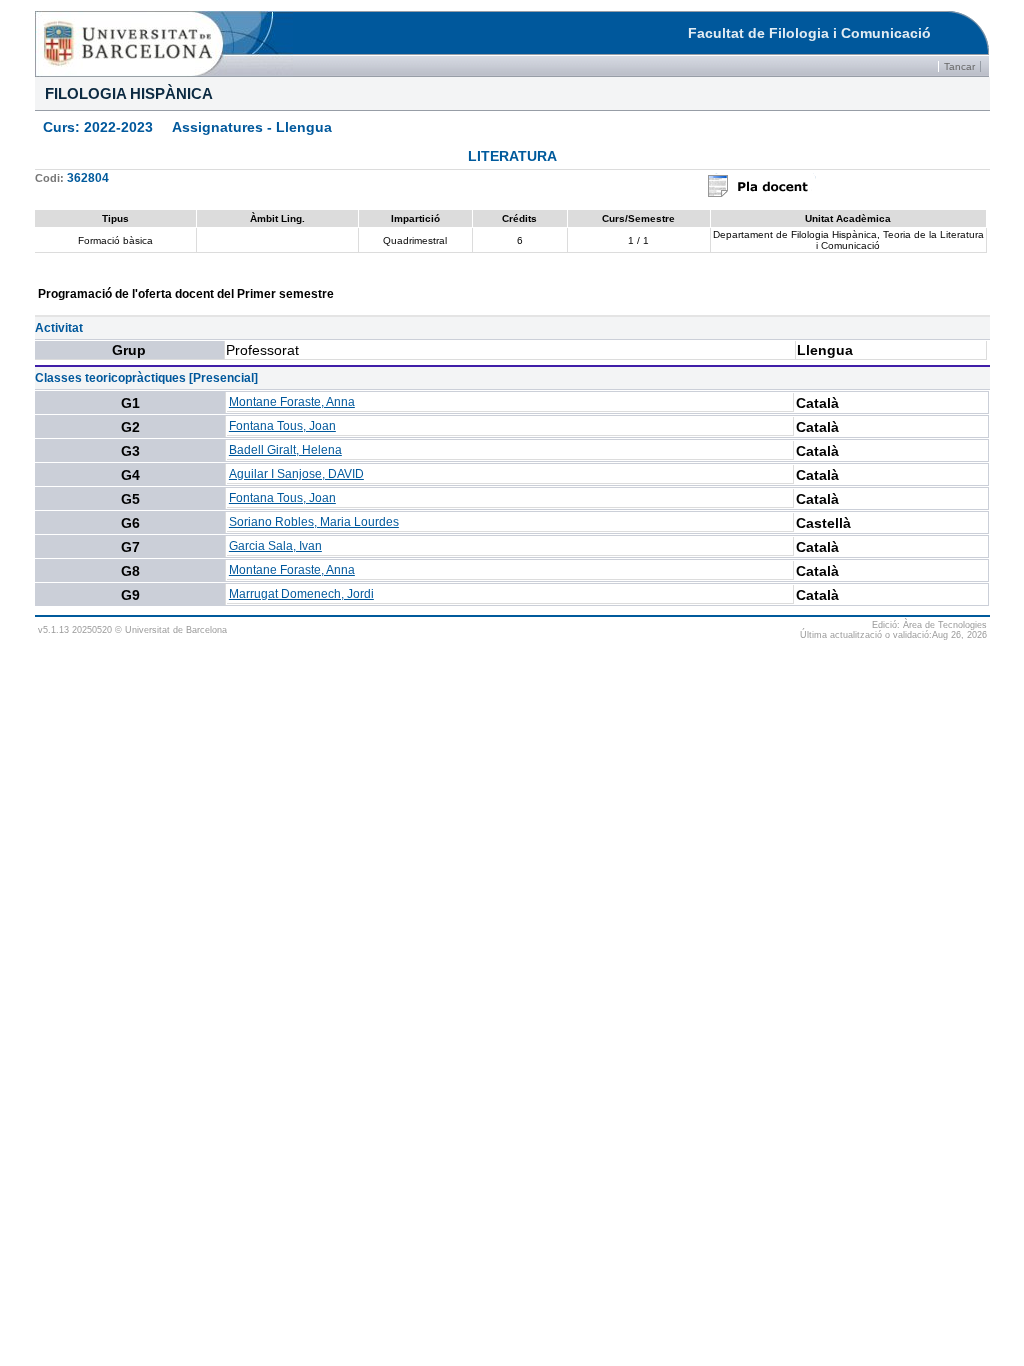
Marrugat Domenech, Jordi (301, 594)
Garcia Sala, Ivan (275, 546)
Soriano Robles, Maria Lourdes (314, 522)
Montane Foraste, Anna (292, 402)
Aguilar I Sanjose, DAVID (296, 474)
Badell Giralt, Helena (285, 450)
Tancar (959, 66)
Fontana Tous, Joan (282, 426)
